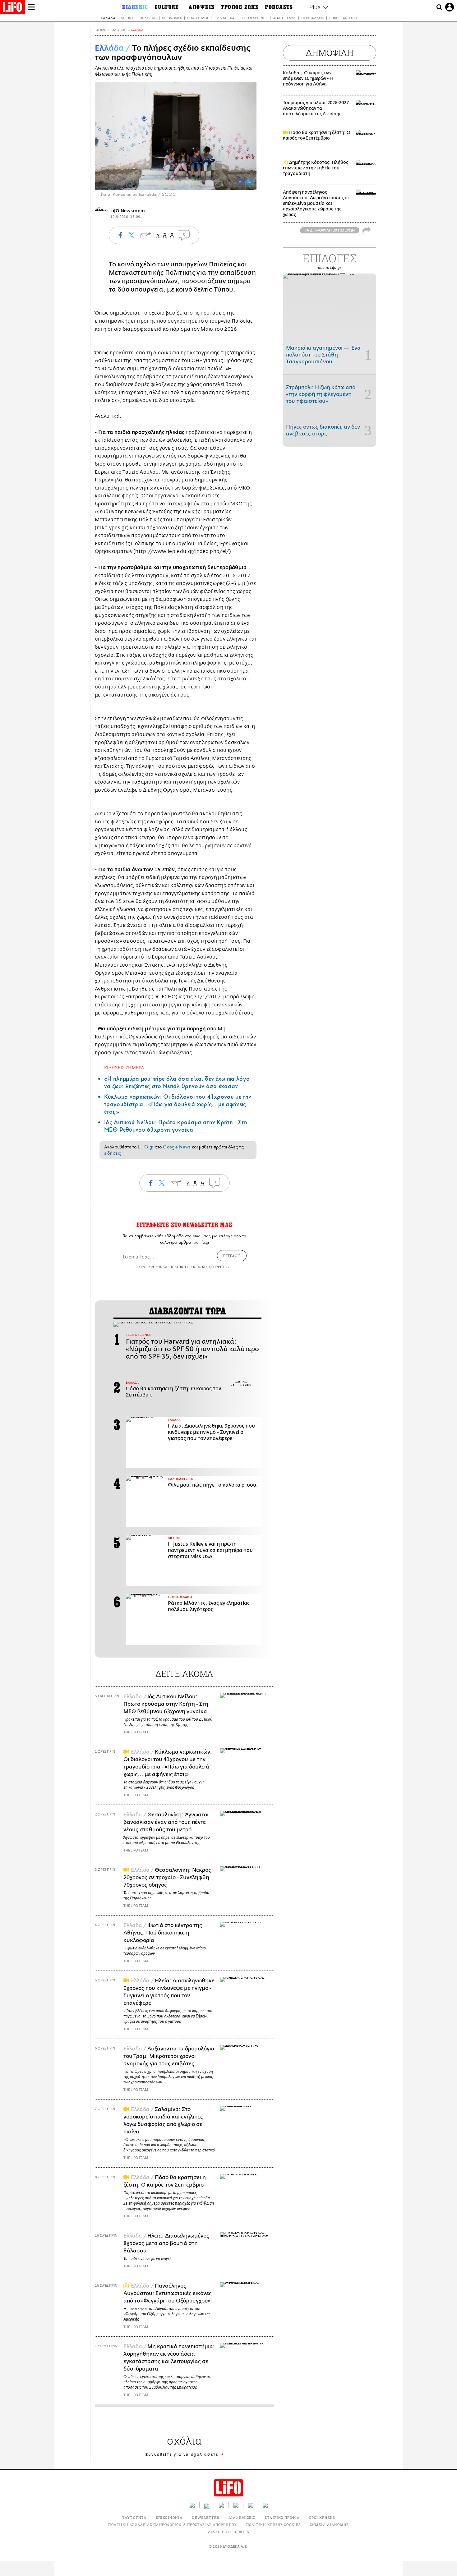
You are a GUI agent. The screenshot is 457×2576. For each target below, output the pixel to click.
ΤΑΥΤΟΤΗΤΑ (134, 2517)
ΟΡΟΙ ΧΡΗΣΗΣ (150, 1267)
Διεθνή (127, 18)
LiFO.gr (145, 1147)
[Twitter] (249, 182)
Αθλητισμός (284, 18)
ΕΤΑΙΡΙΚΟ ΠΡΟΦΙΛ (282, 2517)
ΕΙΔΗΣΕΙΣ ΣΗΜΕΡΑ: (125, 1067)
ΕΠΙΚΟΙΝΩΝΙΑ (169, 2517)
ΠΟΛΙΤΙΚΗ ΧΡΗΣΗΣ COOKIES (273, 2525)
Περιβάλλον (313, 18)
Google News (177, 1147)
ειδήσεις (113, 1153)
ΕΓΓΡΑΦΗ (232, 1256)
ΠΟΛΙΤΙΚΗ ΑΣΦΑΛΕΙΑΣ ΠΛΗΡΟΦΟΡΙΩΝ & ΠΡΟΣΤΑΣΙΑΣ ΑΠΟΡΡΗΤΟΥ (172, 2525)
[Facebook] (240, 182)
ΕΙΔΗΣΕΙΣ (119, 30)
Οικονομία (172, 18)
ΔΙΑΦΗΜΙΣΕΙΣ (242, 2517)
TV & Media (224, 18)
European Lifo (343, 18)
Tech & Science (254, 18)
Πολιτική (148, 18)
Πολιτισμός (198, 18)
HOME (101, 30)
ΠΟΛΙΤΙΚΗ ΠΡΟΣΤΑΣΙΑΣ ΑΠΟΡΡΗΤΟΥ (200, 1267)
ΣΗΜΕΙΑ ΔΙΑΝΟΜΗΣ (329, 2525)
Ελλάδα (108, 18)
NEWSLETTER (205, 2517)
